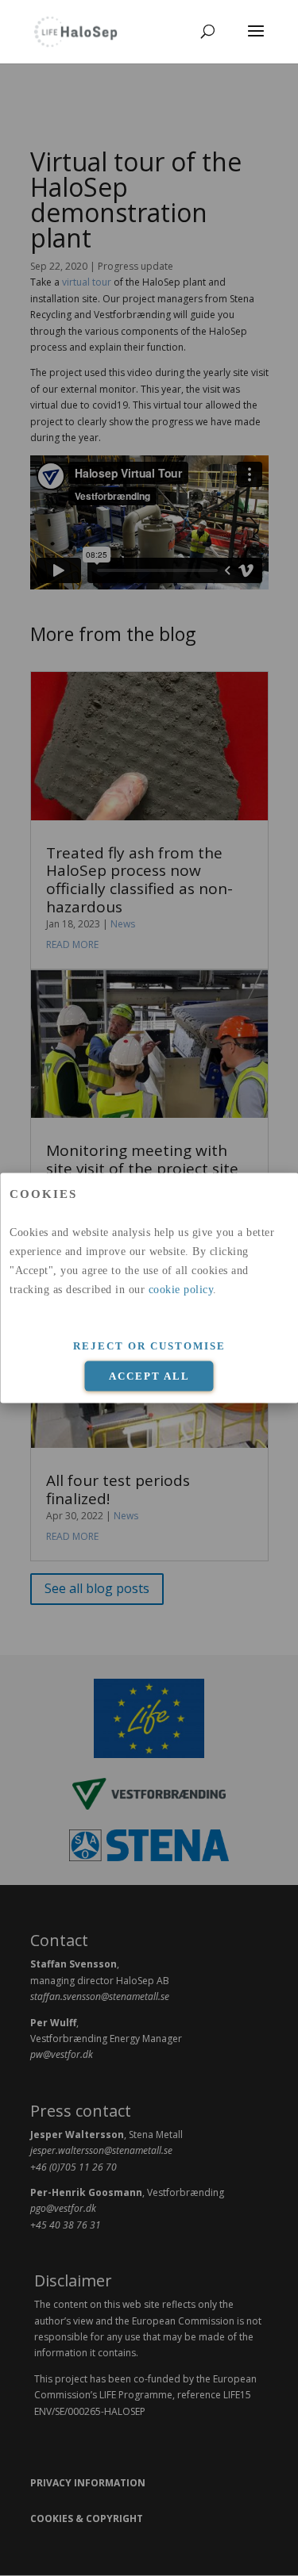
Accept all (149, 1376)
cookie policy (181, 1289)
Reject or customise (149, 1345)
